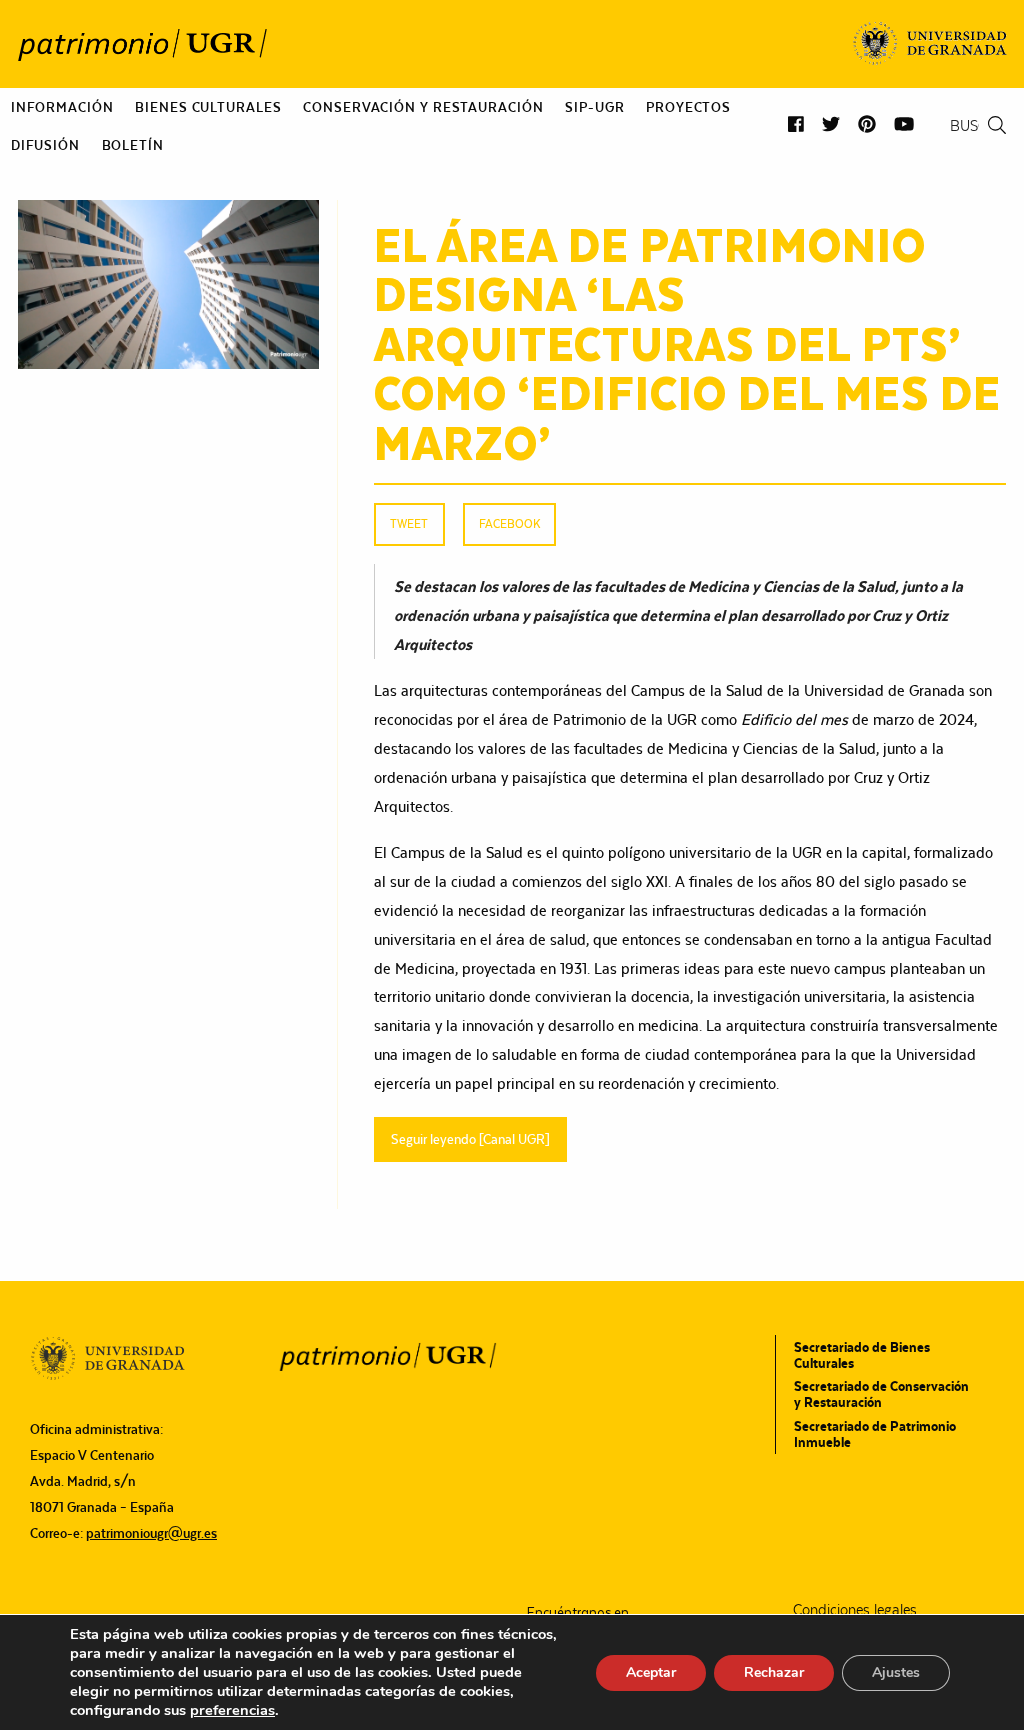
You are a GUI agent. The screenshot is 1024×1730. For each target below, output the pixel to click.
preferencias (232, 1710)
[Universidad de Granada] (930, 44)
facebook (509, 523)
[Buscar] (997, 125)
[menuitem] (62, 107)
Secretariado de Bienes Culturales (862, 1355)
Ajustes (896, 1672)
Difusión (45, 145)
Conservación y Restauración (423, 107)
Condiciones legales (855, 1610)
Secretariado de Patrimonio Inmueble (875, 1434)
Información (62, 107)
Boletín (133, 145)
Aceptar (651, 1672)
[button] (796, 124)
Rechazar (774, 1672)
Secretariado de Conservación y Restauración (881, 1394)
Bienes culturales (208, 107)
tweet (409, 523)
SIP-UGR (594, 107)
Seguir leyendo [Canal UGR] (470, 1139)
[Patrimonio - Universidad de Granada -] (142, 44)
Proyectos (688, 107)
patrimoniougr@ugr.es (151, 1533)
